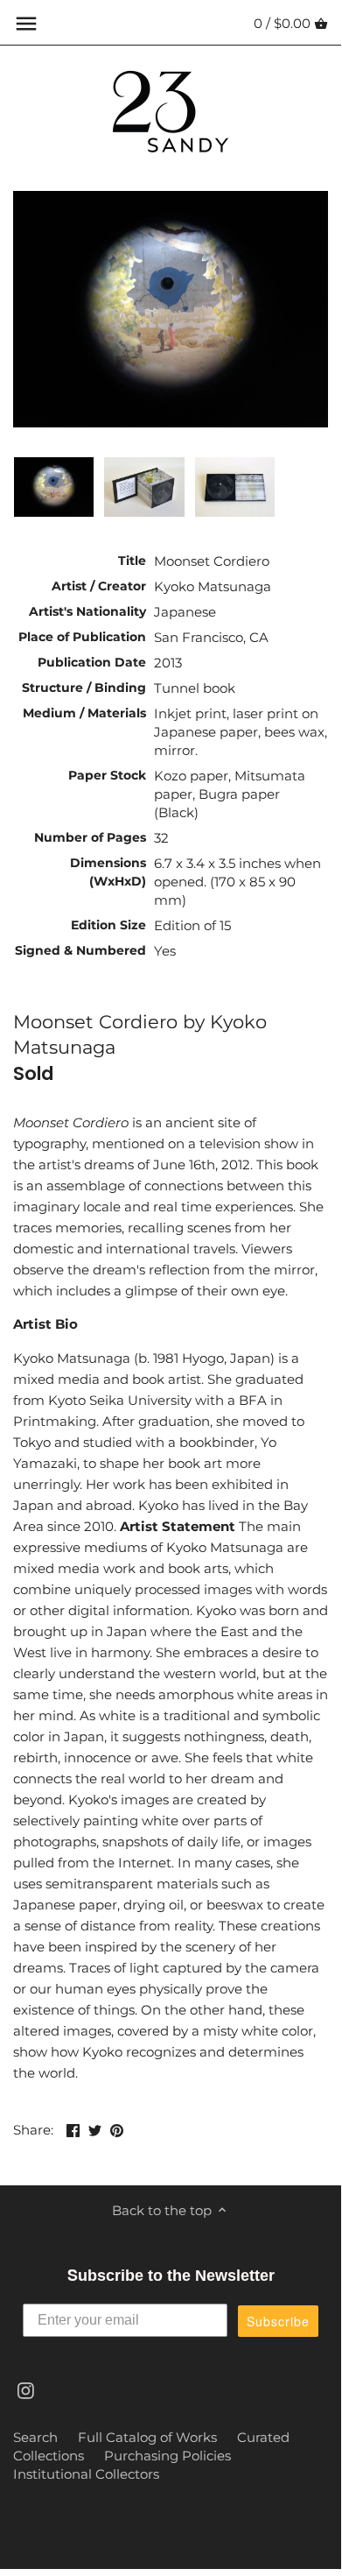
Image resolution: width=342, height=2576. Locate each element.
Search (35, 2437)
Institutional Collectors (86, 2474)
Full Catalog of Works (147, 2437)
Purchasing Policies (168, 2456)
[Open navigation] (26, 24)
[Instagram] (26, 2389)
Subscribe (278, 2321)
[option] (54, 487)
